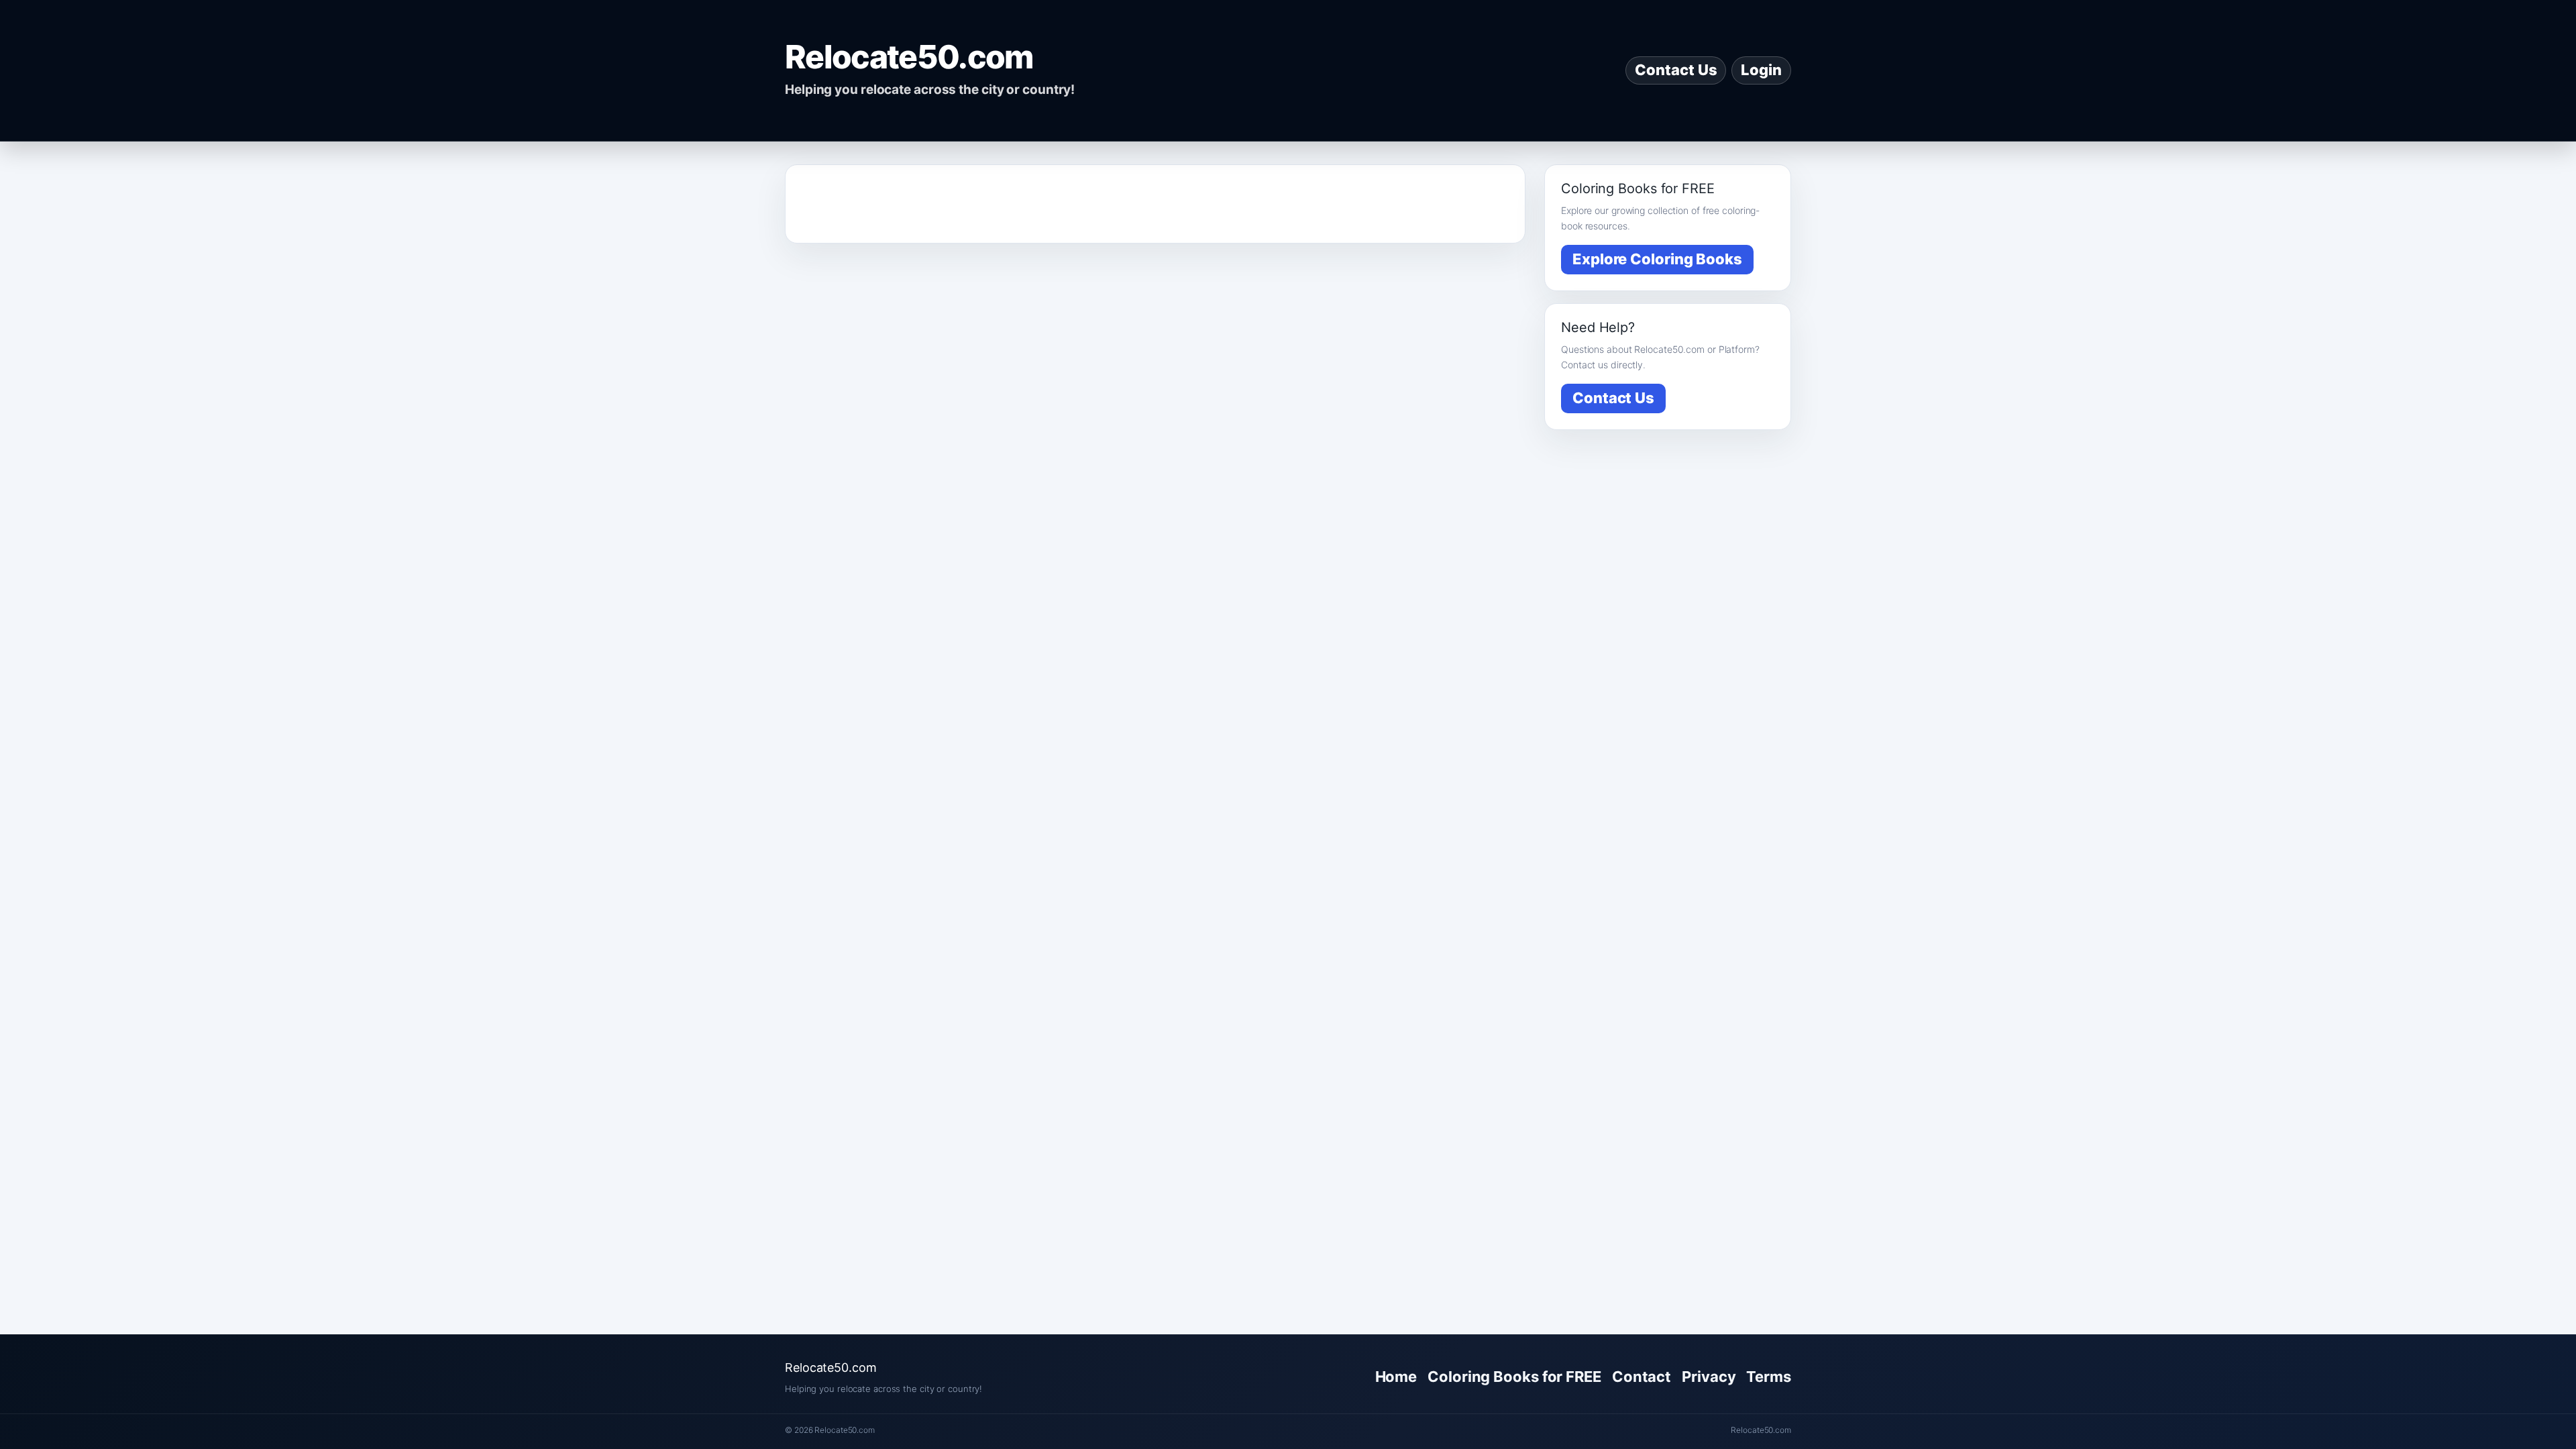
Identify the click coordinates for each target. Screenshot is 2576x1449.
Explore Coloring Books (1657, 259)
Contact (1642, 1377)
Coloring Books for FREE (1514, 1377)
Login (1761, 70)
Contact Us (1676, 70)
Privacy (1709, 1377)
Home (1396, 1377)
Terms (1769, 1377)
